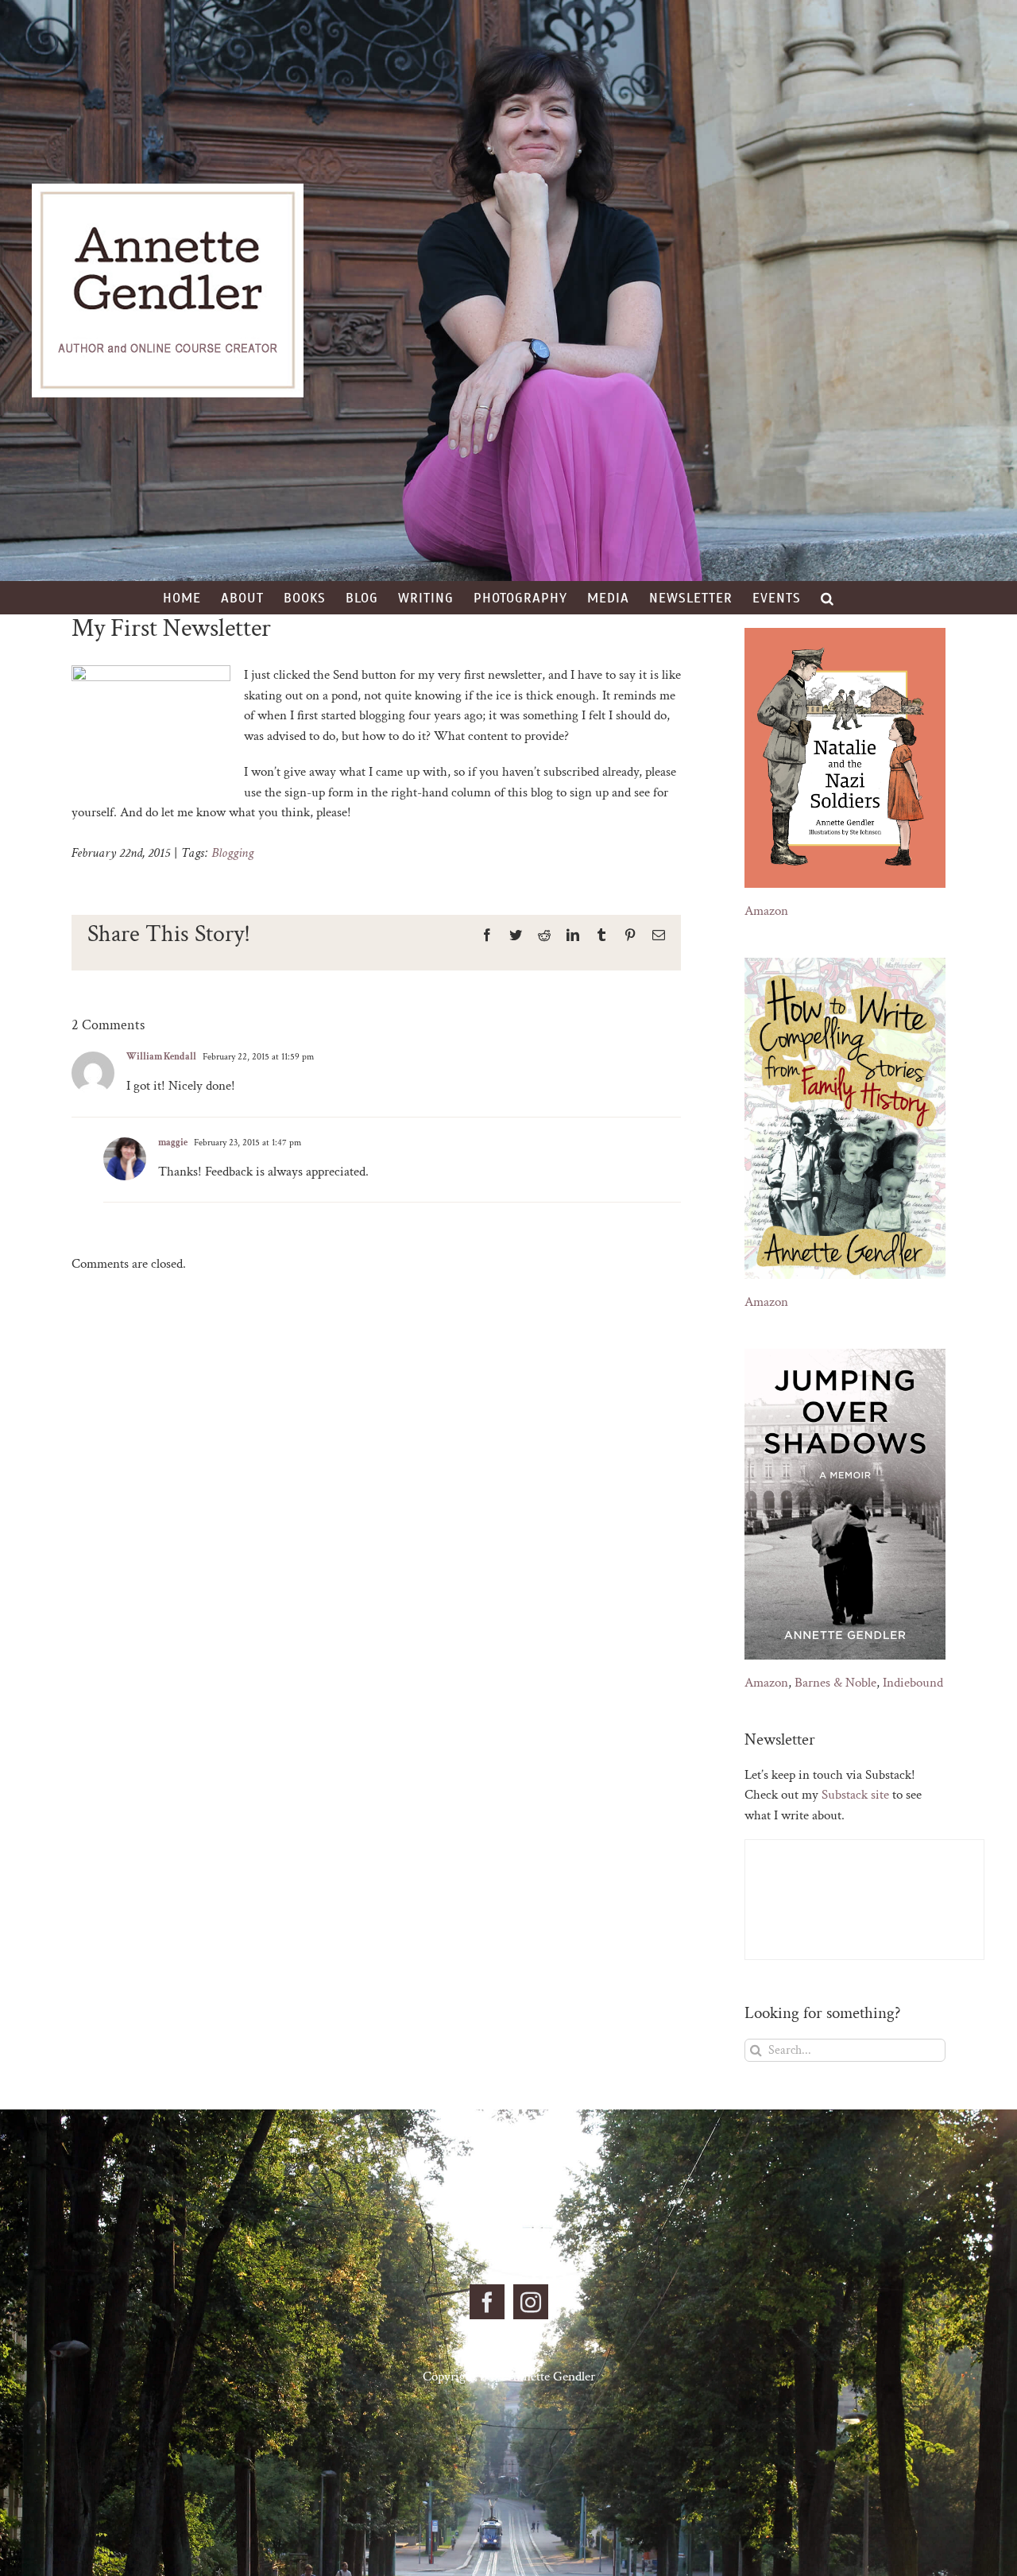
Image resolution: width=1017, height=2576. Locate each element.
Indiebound (913, 1683)
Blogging (232, 853)
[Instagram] (531, 2302)
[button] (828, 598)
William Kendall (161, 1057)
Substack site (855, 1795)
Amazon (766, 911)
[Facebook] (487, 2302)
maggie (173, 1143)
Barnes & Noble (835, 1683)
